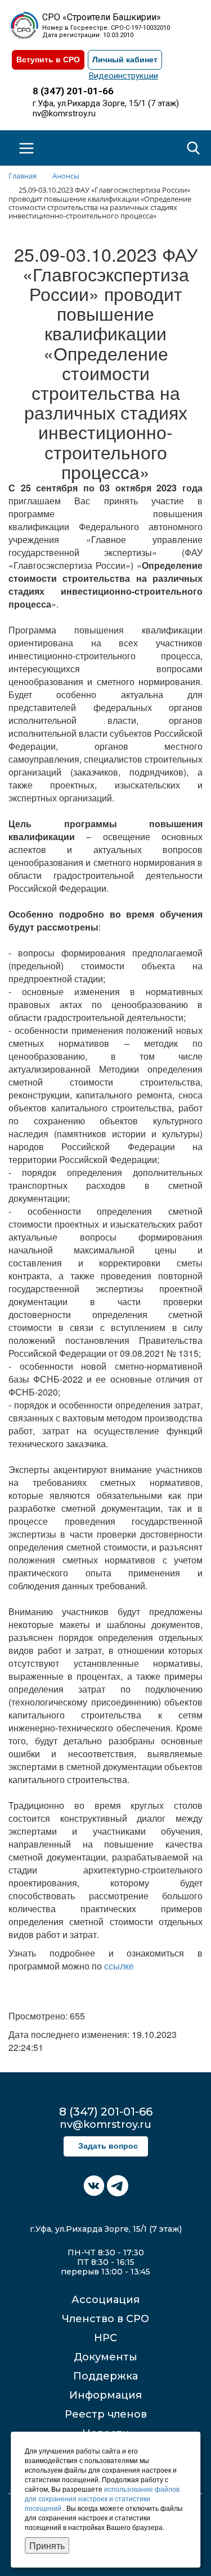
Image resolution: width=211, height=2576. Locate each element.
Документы (105, 2357)
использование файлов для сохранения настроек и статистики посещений (102, 2498)
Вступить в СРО (48, 60)
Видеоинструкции (124, 76)
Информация (105, 2395)
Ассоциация (105, 2300)
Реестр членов (106, 2414)
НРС (105, 2338)
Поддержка (105, 2376)
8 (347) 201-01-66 (73, 91)
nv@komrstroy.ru (64, 113)
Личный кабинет (125, 60)
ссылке (119, 1966)
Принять (47, 2545)
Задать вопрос (108, 2146)
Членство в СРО (105, 2319)
